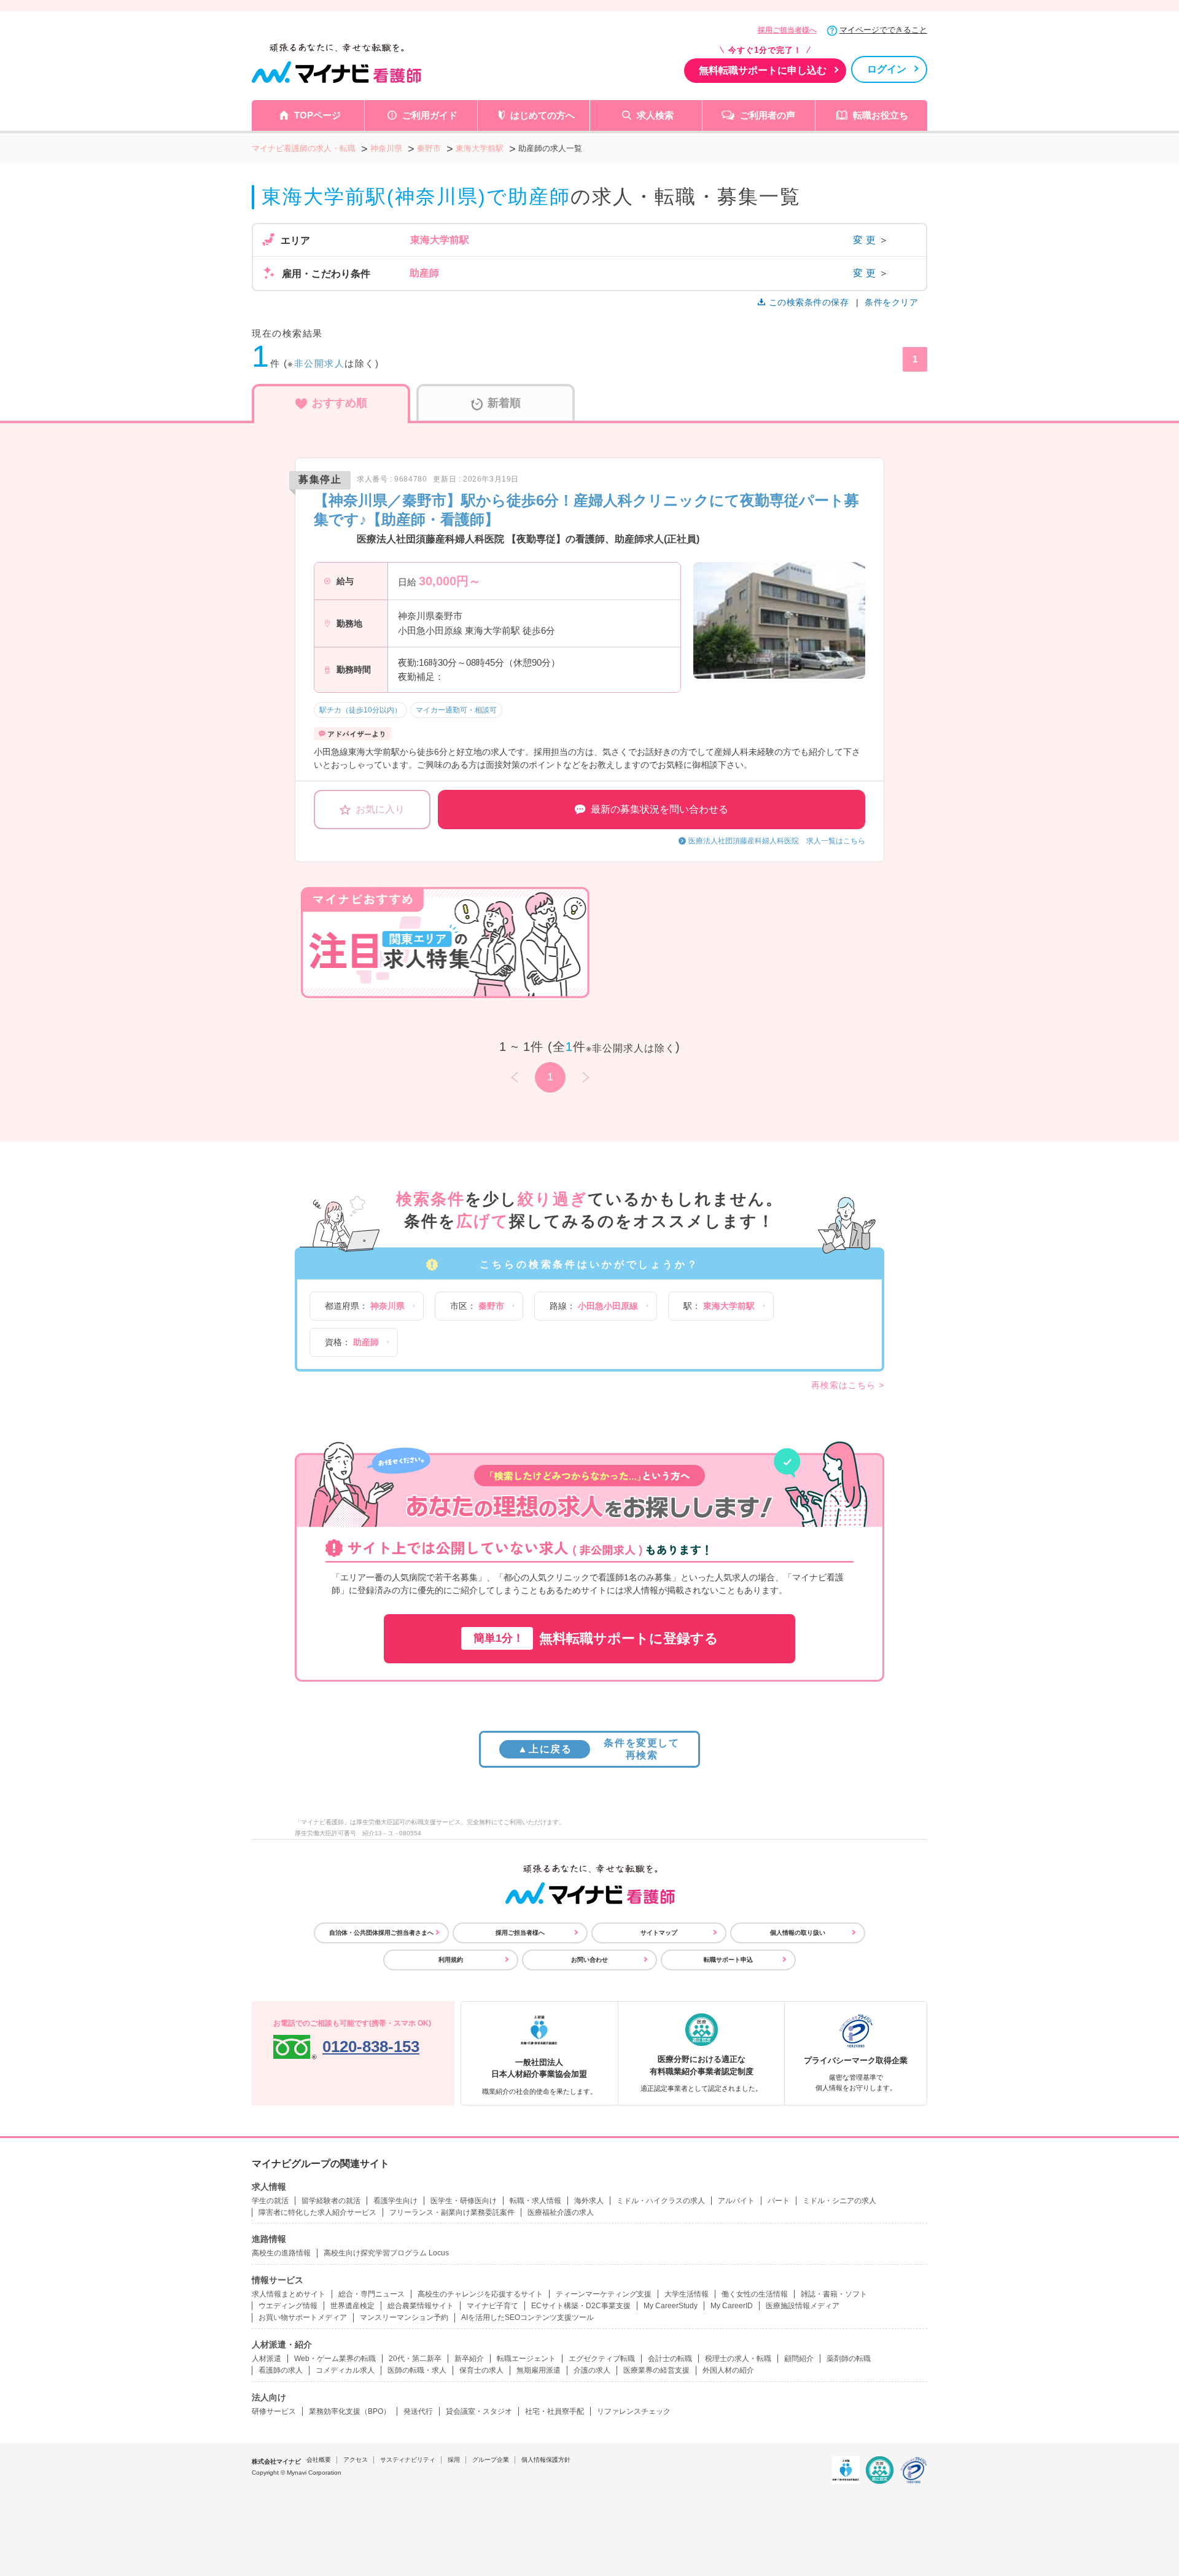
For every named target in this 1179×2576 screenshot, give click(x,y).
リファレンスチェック (634, 2411)
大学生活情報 (687, 2294)
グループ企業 (491, 2460)
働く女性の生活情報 (755, 2294)
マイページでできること (883, 30)
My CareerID (732, 2306)
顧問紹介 (799, 2359)
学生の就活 (270, 2201)
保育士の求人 (481, 2370)
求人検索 (655, 115)
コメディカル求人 (345, 2370)
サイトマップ (659, 1933)
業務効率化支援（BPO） (350, 2411)
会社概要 (319, 2460)
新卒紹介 (469, 2359)
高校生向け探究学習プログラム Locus (386, 2253)
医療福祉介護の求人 (561, 2212)
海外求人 (589, 2201)
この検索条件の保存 (809, 302)
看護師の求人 (281, 2370)
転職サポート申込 (728, 1960)
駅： (719, 1306)
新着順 (504, 403)
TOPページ (317, 115)
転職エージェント (526, 2359)
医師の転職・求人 (417, 2370)
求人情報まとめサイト (289, 2294)
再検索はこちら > (848, 1385)
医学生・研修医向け (464, 2201)
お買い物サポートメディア (303, 2317)
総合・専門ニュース (372, 2294)
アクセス (356, 2460)
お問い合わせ (589, 1960)
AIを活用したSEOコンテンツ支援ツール (527, 2317)
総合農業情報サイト (421, 2306)
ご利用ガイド (430, 115)
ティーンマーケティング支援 (604, 2294)
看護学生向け (395, 2201)
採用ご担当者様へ (787, 30)
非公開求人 (320, 363)
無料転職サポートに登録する (596, 1638)
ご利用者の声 (768, 115)
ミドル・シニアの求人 (839, 2201)
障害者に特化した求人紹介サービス (317, 2212)
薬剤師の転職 (849, 2359)
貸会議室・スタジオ (479, 2411)
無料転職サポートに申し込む (763, 70)
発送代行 (418, 2411)
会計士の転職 (670, 2359)
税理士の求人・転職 (738, 2359)
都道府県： (365, 1306)
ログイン (887, 69)
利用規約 (451, 1960)
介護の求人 (592, 2370)
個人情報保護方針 (546, 2460)
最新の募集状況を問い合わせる (660, 809)
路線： (594, 1306)
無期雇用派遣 (539, 2370)
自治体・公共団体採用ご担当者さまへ (381, 1933)
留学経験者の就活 (331, 2201)
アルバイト (736, 2201)
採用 (454, 2460)
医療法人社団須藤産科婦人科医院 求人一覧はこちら (777, 841)
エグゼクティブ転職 (602, 2359)
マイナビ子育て (492, 2306)
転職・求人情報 (535, 2201)
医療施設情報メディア (803, 2306)
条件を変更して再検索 (598, 1749)
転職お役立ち (881, 115)
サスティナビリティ (408, 2460)
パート (779, 2201)
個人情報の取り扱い (798, 1933)
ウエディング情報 (288, 2306)
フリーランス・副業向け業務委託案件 (452, 2212)
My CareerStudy (671, 2306)
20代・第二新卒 (415, 2359)
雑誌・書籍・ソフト (834, 2294)
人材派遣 (267, 2359)
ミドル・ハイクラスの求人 (661, 2201)
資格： (352, 1342)
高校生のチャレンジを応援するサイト (480, 2294)
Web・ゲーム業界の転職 (335, 2359)
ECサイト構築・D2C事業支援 (581, 2306)
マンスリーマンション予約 (404, 2317)
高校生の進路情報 (281, 2253)
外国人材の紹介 (728, 2370)
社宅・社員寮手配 (554, 2411)
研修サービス (274, 2411)
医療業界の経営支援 (656, 2370)
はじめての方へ (543, 115)
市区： (477, 1306)
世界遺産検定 (352, 2306)
